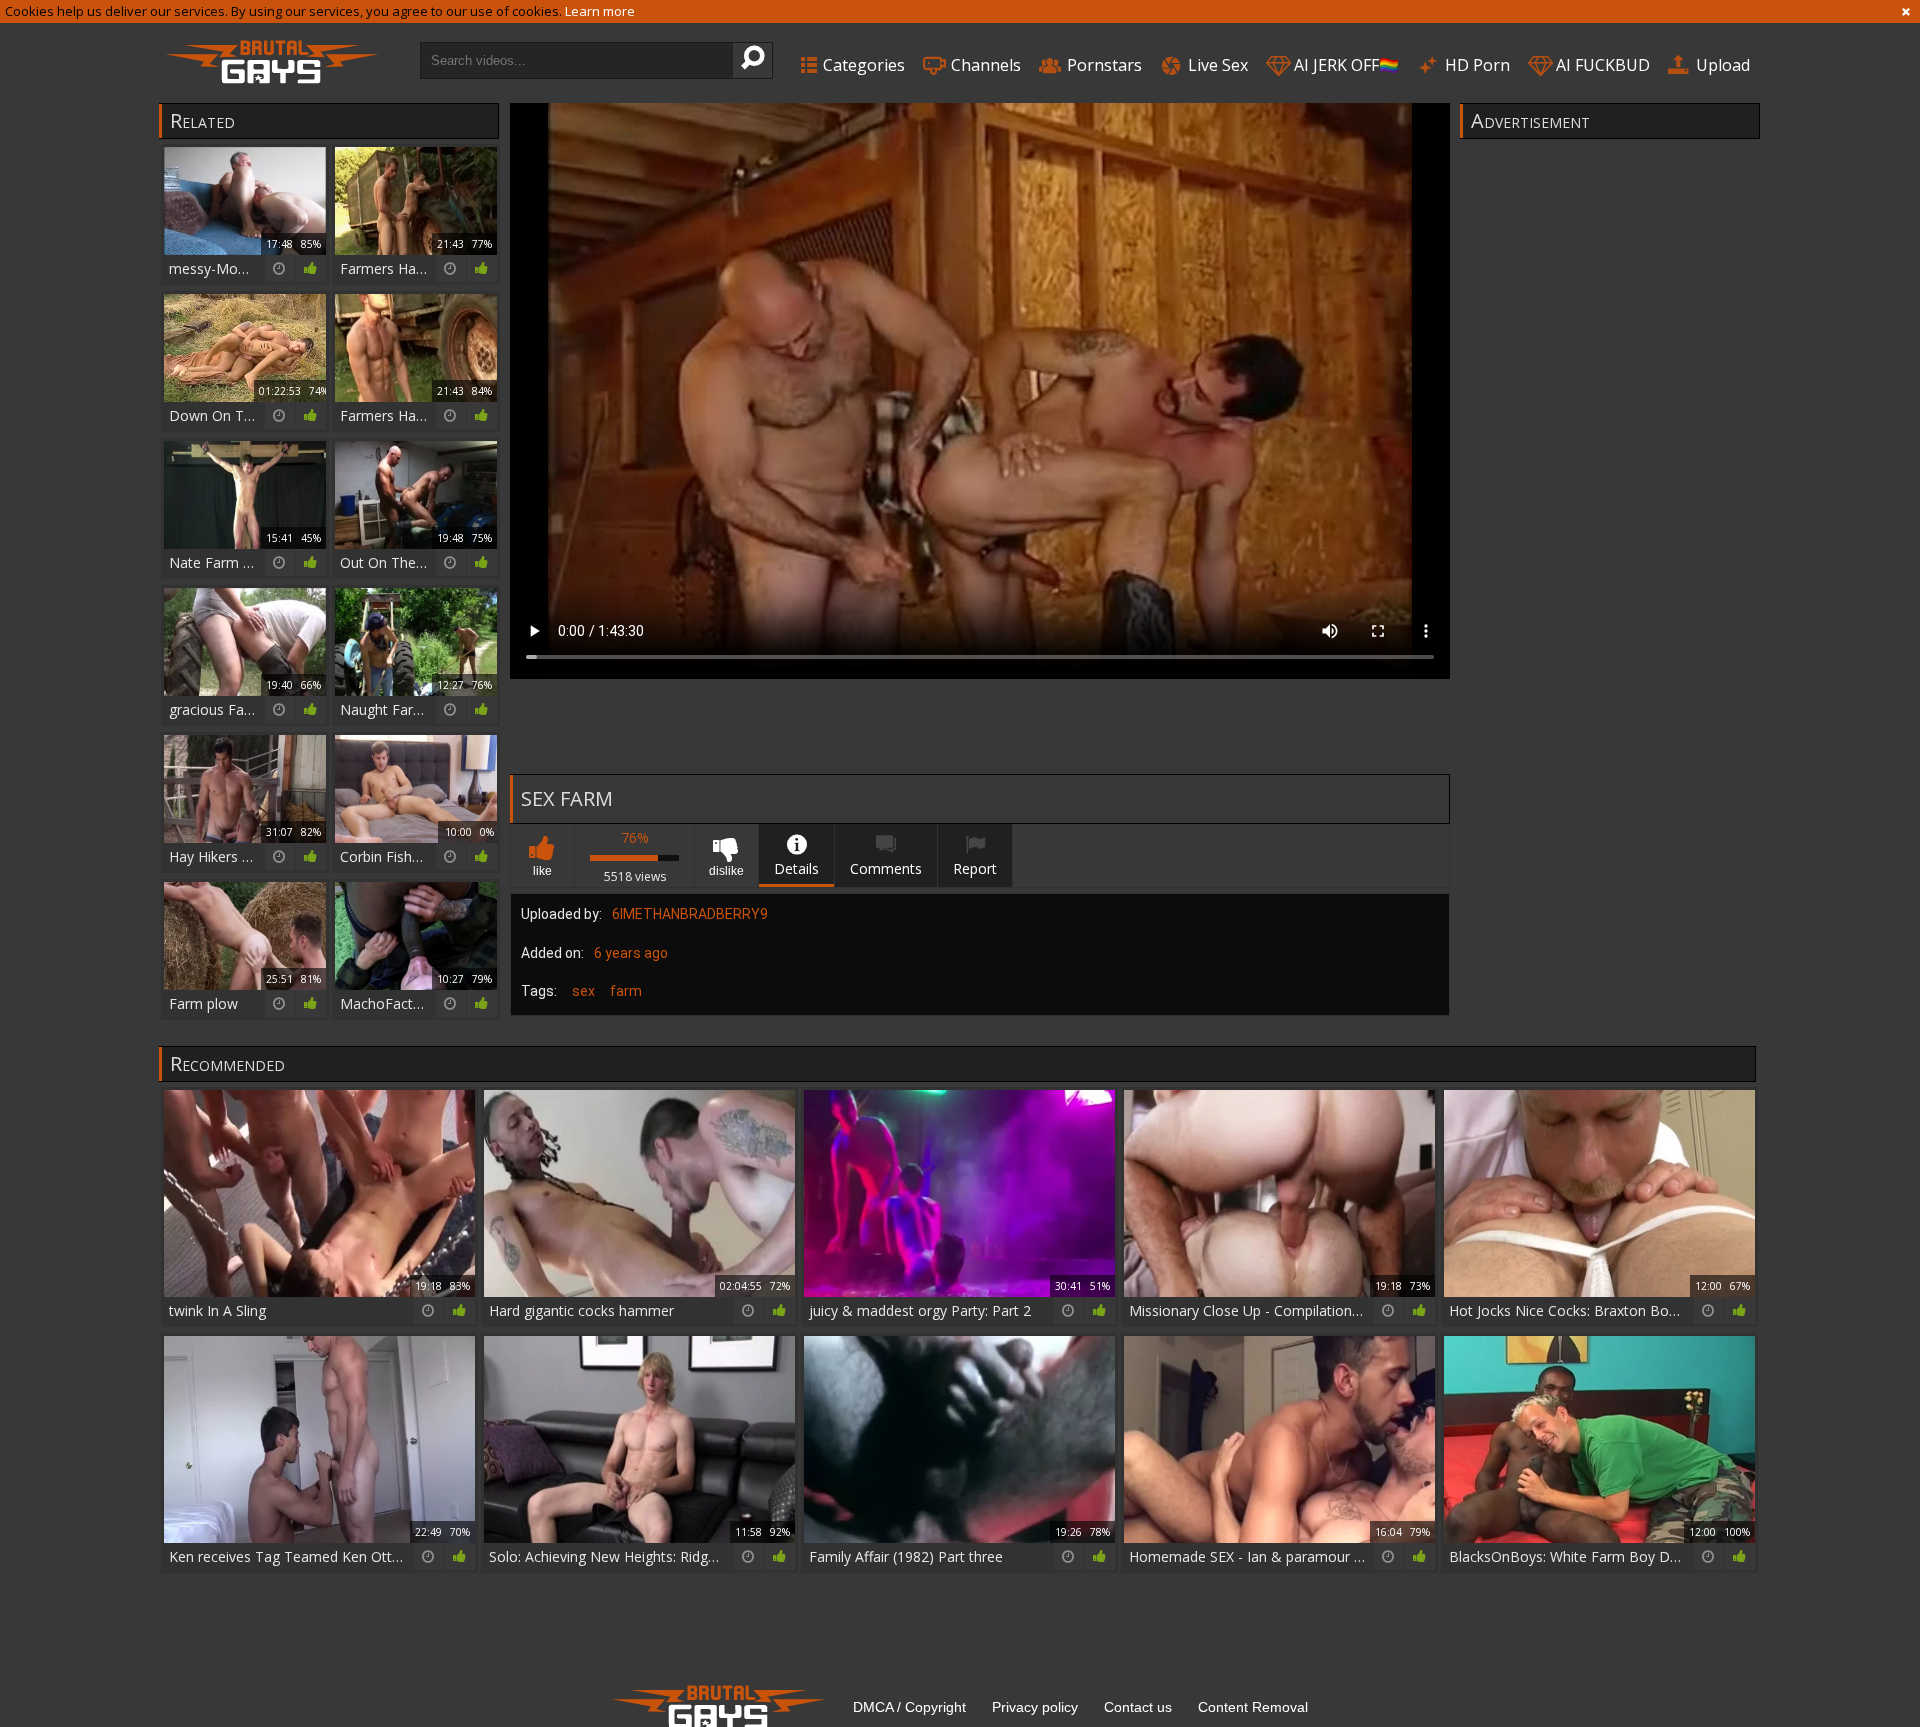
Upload (1721, 65)
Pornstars (1102, 65)
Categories (862, 65)
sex (583, 991)
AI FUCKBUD (1601, 65)
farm (626, 991)
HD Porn (1475, 65)
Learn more (600, 11)
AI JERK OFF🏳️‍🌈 (1344, 65)
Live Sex (1216, 65)
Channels (984, 65)
